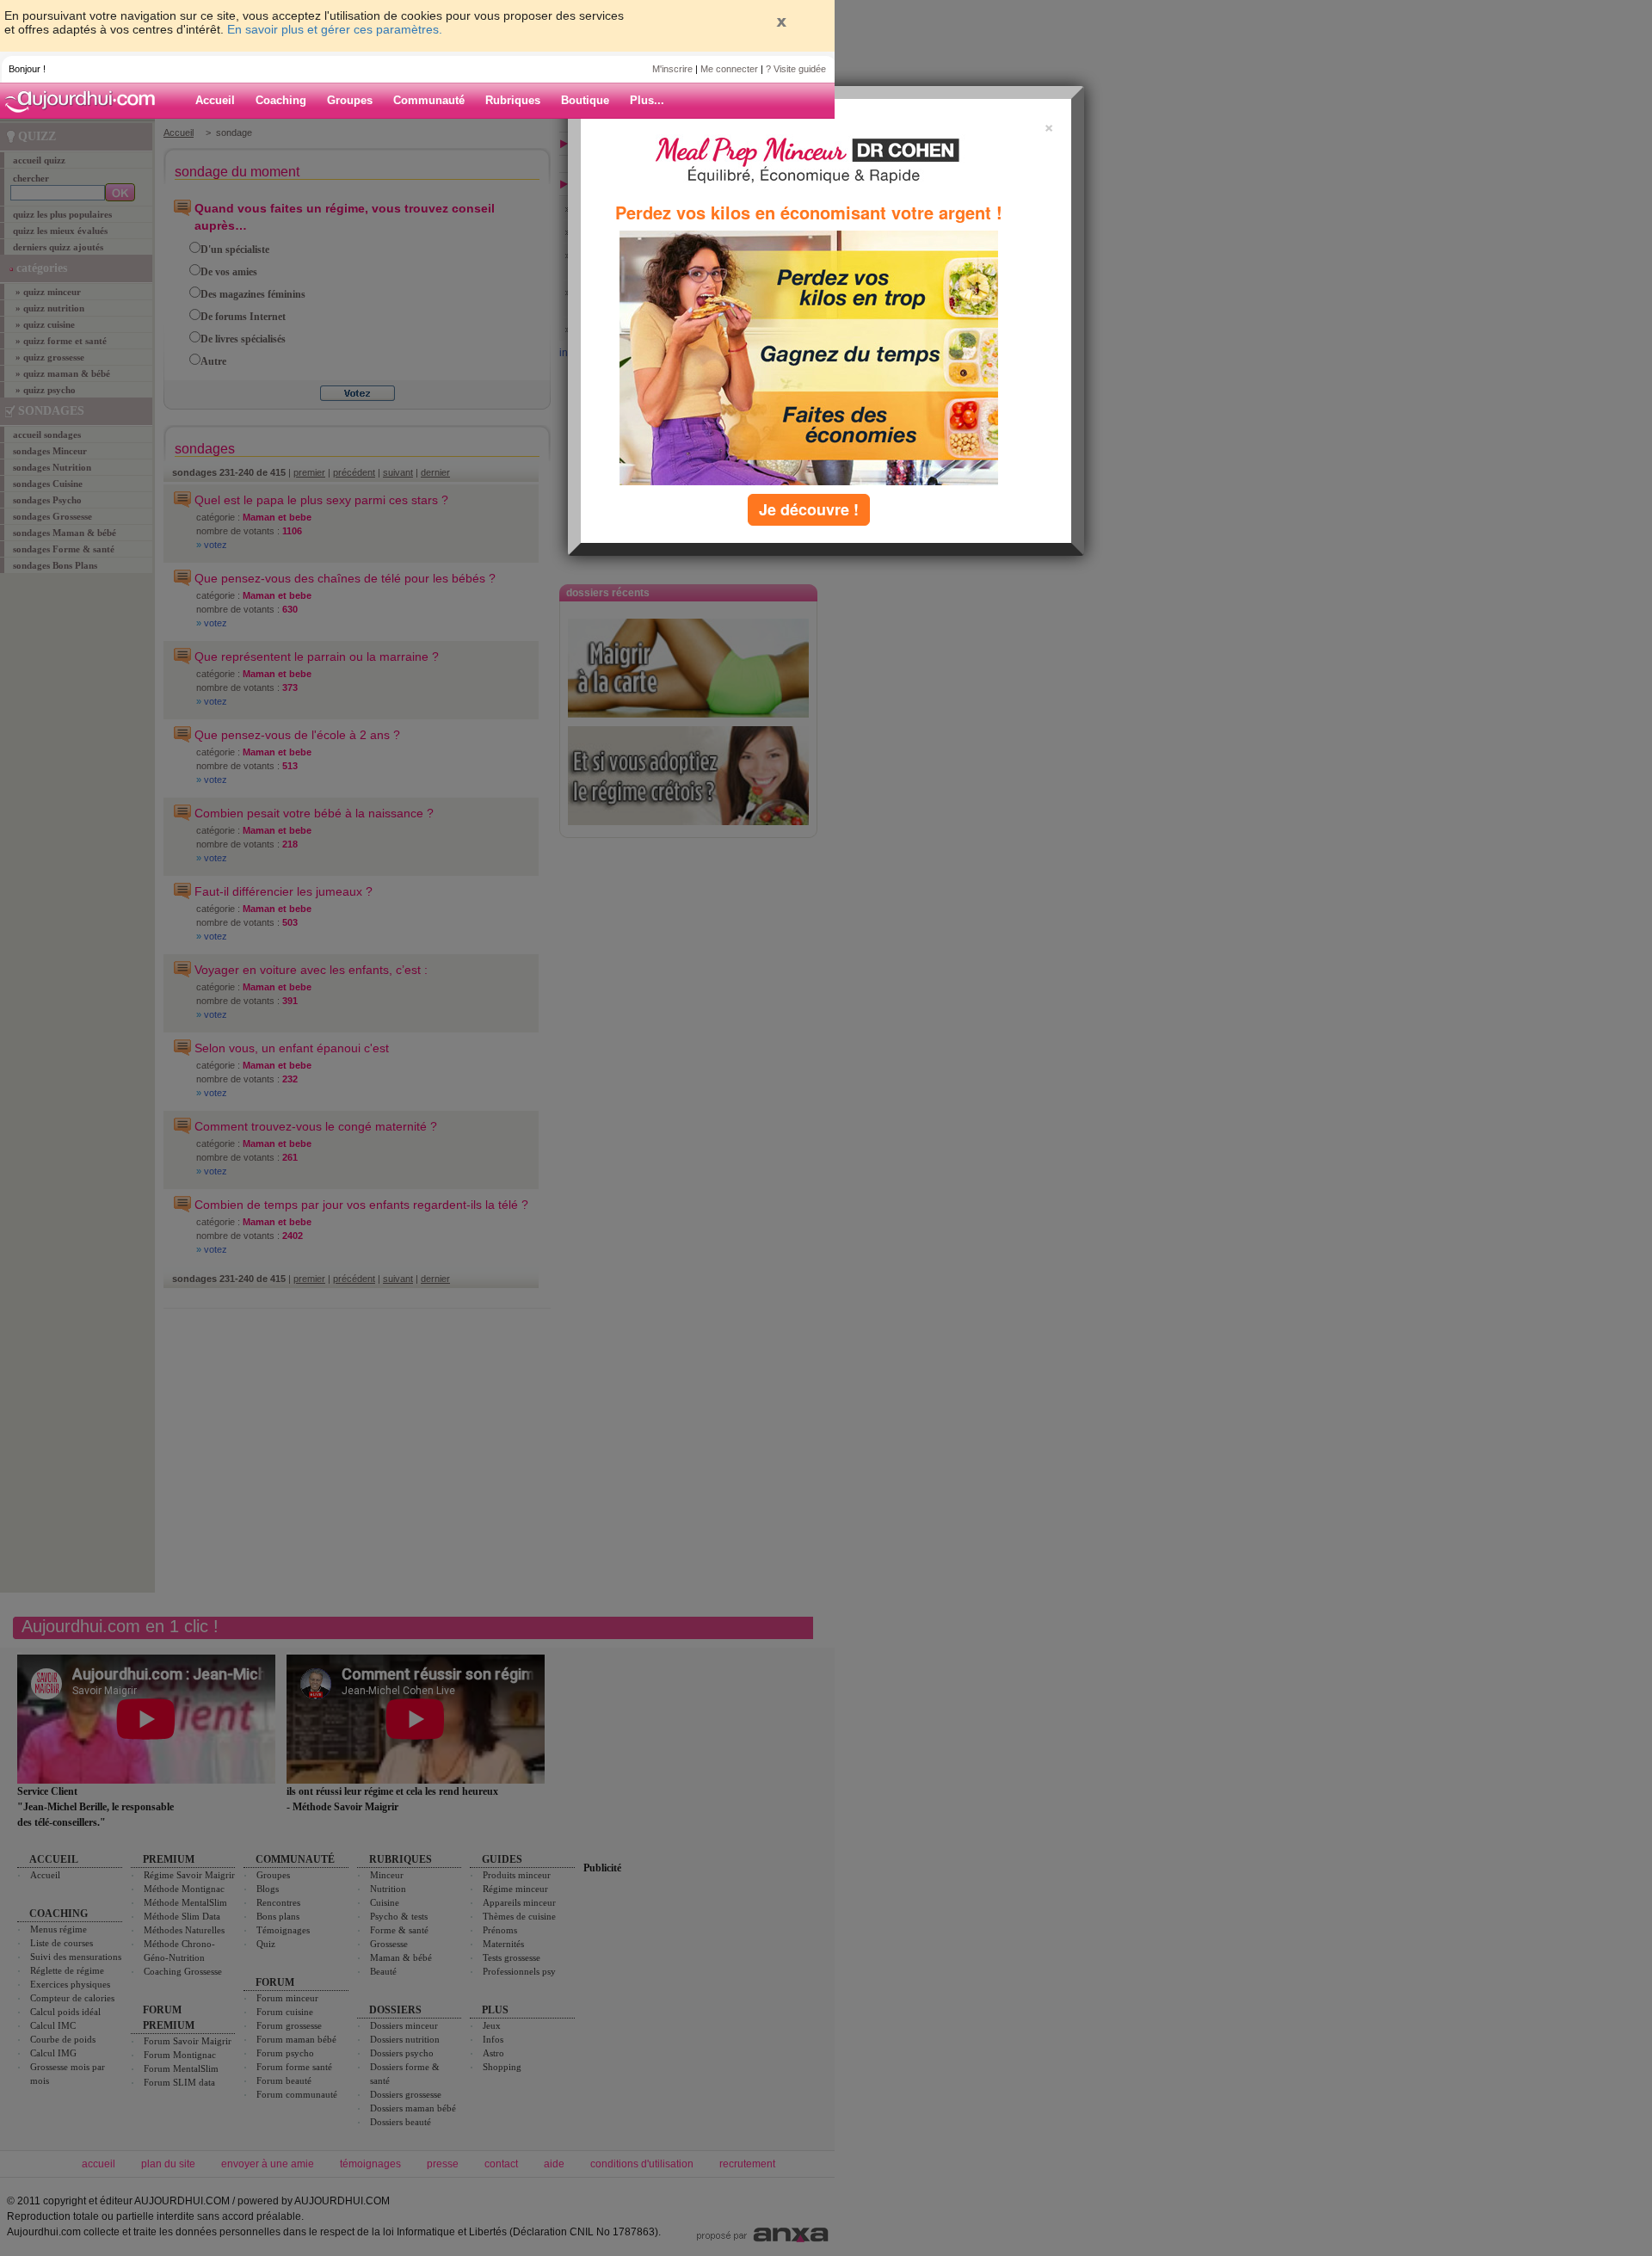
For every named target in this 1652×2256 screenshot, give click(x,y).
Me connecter (729, 69)
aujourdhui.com (85, 101)
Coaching (281, 100)
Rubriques (513, 100)
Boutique (585, 100)
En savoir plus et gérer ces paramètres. (335, 29)
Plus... (647, 100)
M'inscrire (672, 69)
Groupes (350, 100)
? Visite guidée (796, 69)
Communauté (429, 100)
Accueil (215, 100)
